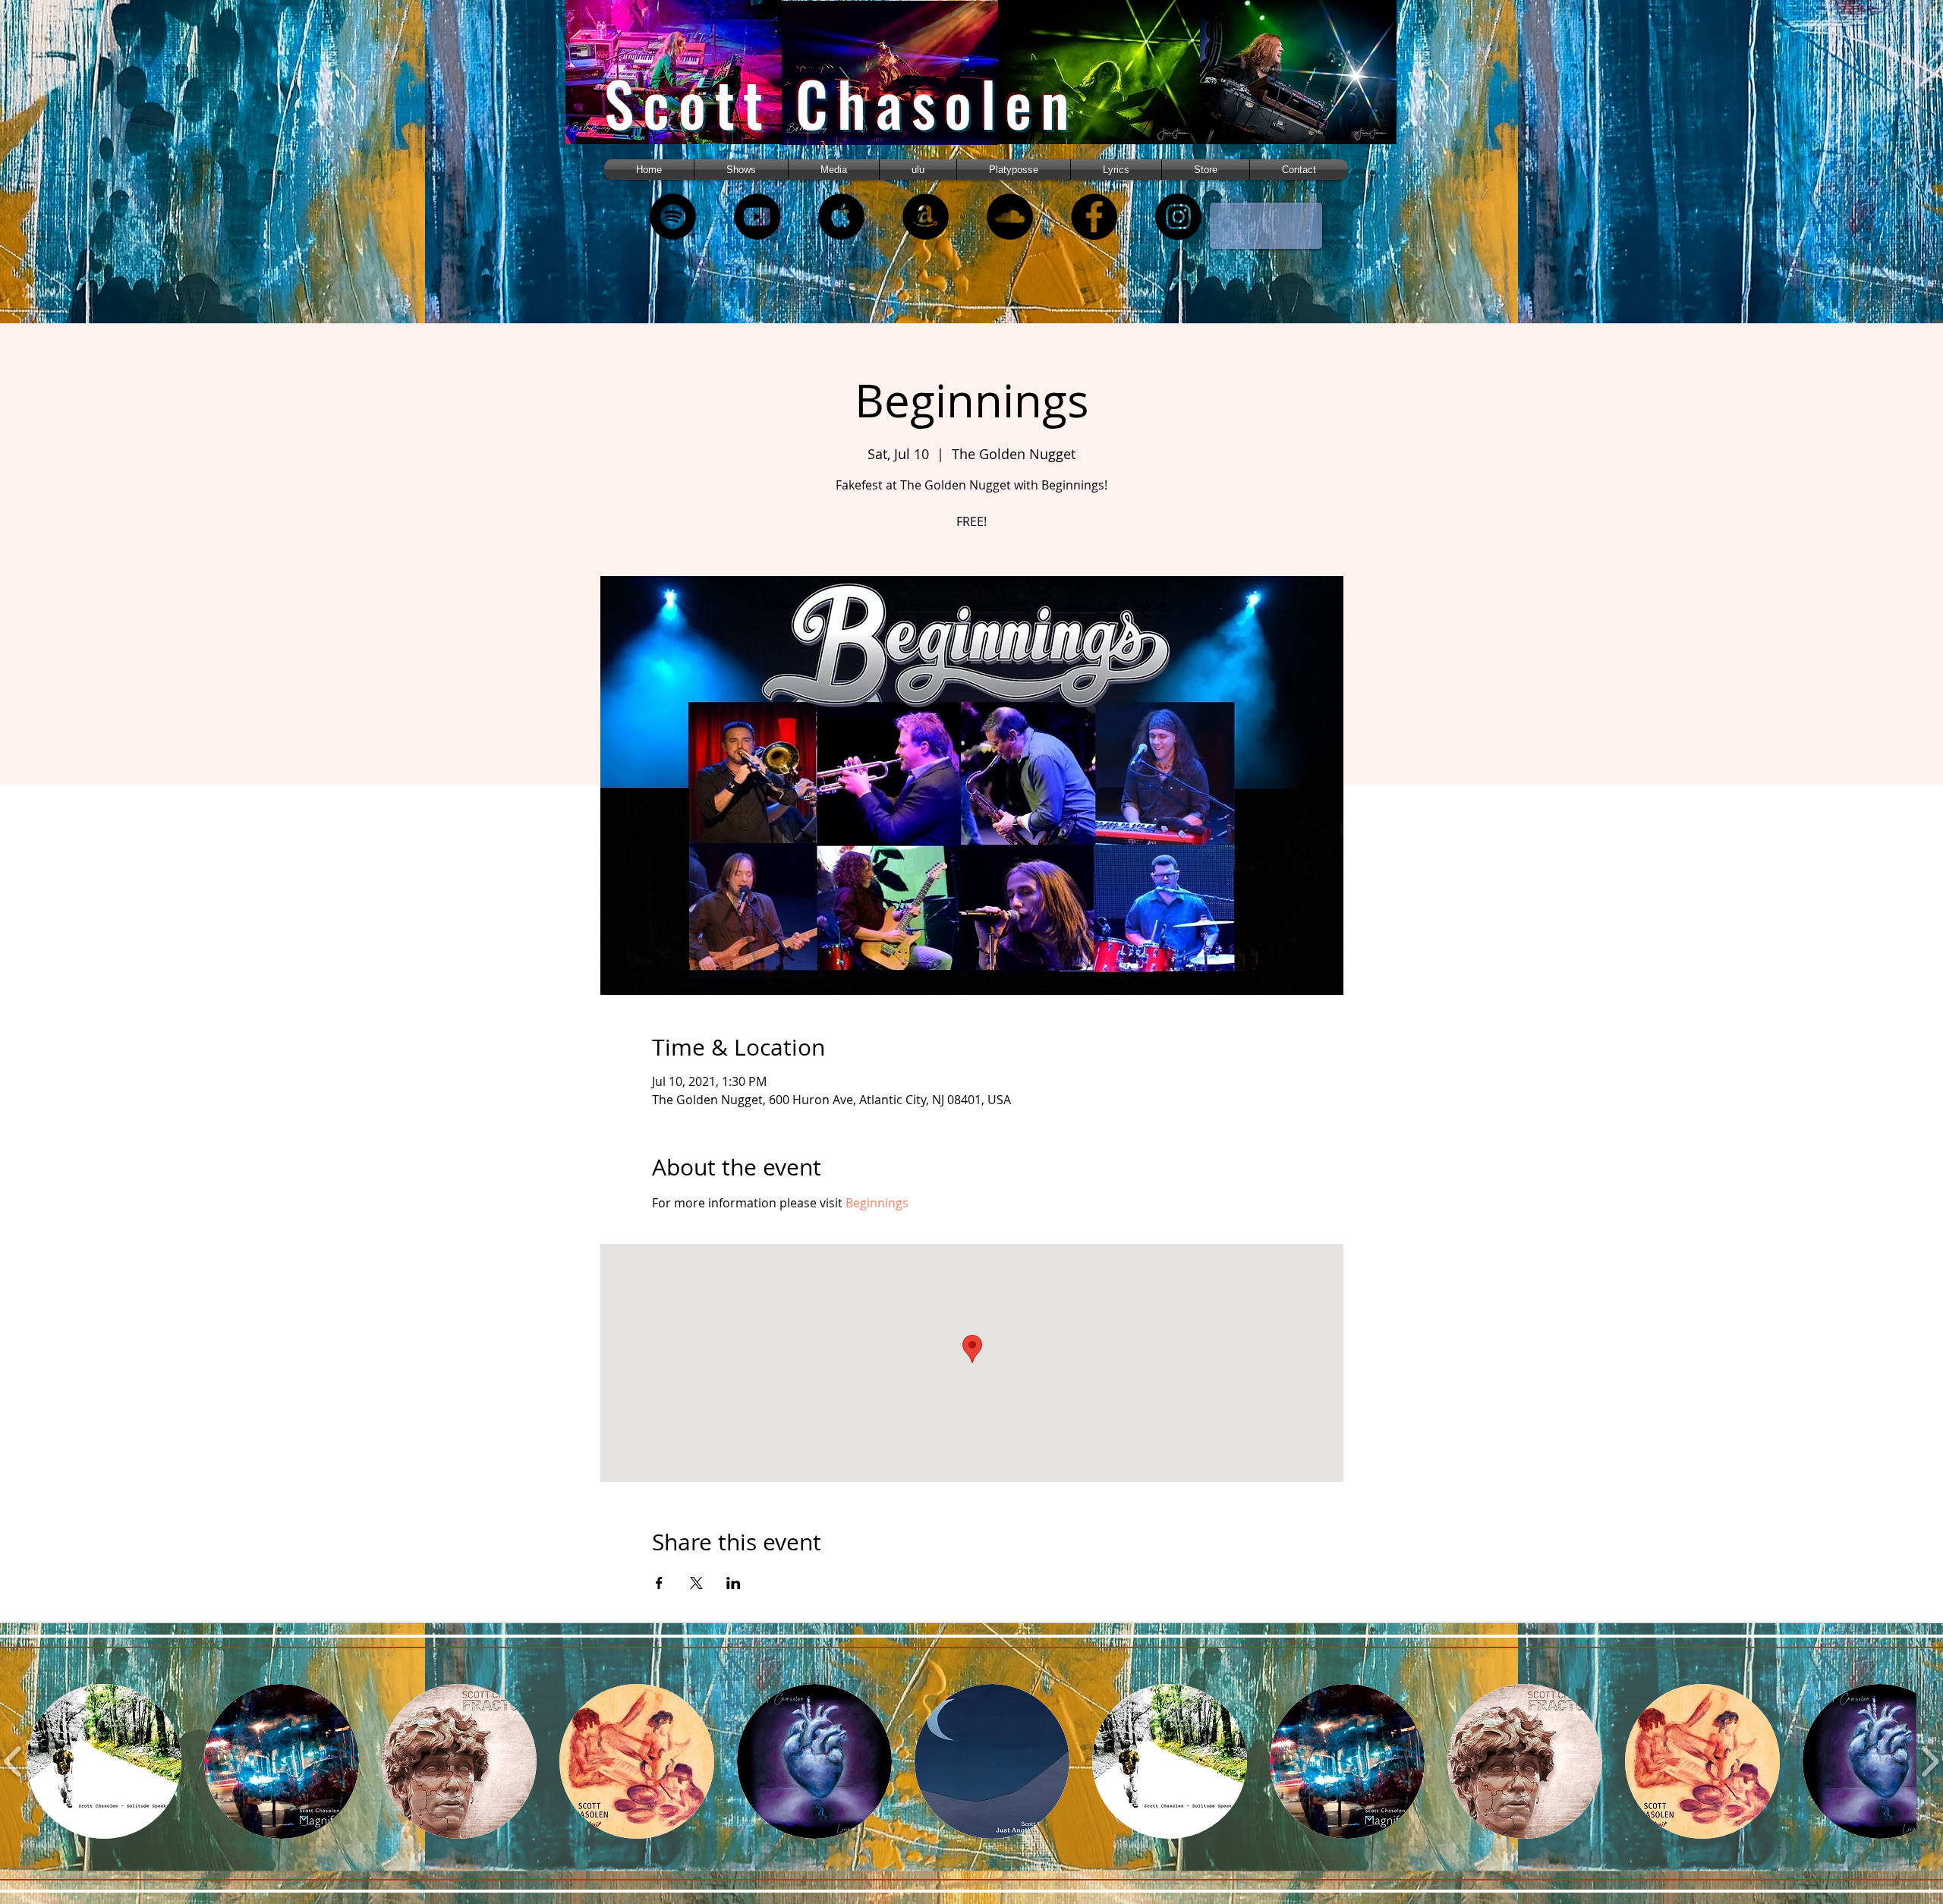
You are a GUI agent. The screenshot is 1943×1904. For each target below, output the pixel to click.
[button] (834, 170)
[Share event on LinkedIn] (734, 1583)
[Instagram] (1178, 217)
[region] (693, 85)
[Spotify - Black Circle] (673, 217)
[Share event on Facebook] (659, 1583)
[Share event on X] (696, 1583)
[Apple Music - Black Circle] (841, 217)
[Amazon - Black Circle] (926, 217)
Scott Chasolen (841, 103)
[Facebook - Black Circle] (1094, 217)
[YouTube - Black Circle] (757, 217)
